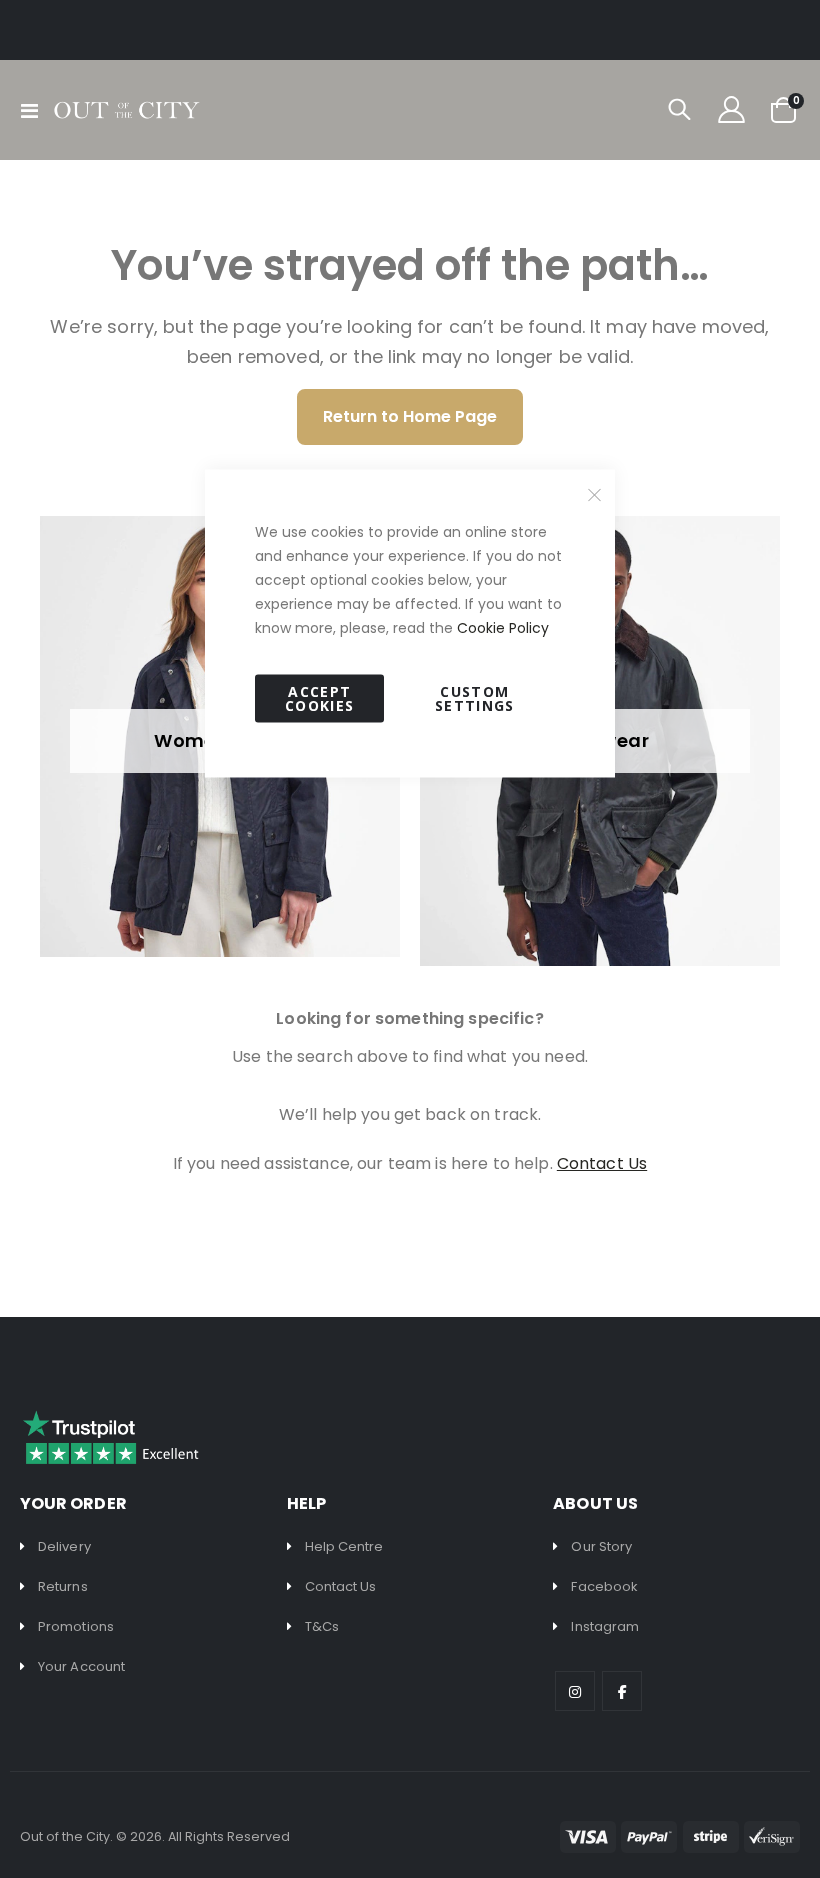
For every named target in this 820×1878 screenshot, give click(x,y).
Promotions (76, 1626)
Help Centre (344, 1546)
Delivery (64, 1546)
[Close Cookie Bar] (595, 495)
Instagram (605, 1626)
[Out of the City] (126, 110)
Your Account (81, 1666)
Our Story (601, 1546)
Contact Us (341, 1586)
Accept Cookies (319, 698)
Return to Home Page (410, 416)
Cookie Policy (503, 628)
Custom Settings (475, 698)
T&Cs (322, 1626)
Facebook (604, 1586)
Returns (62, 1586)
